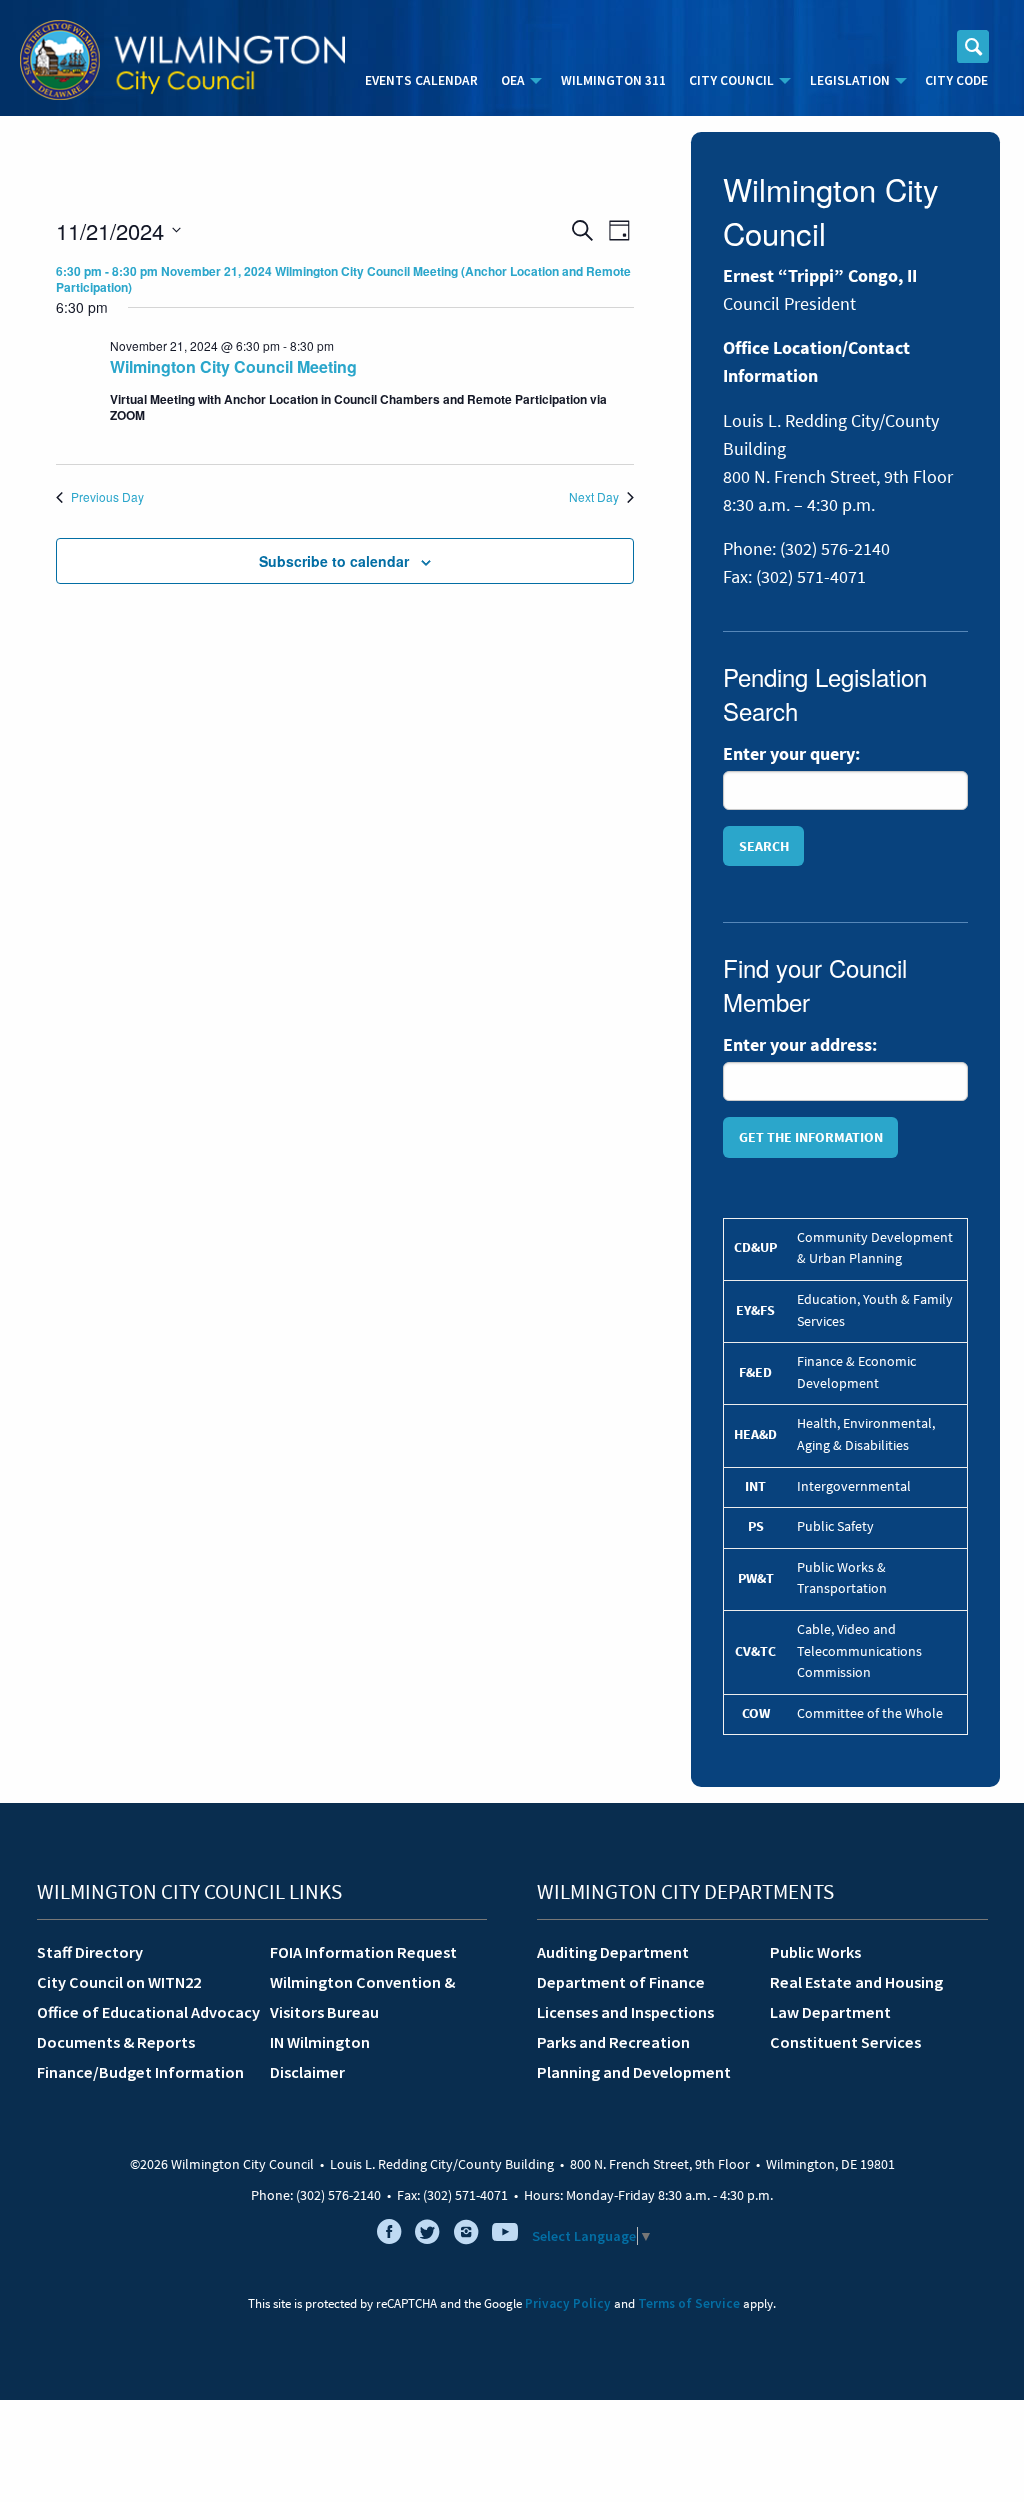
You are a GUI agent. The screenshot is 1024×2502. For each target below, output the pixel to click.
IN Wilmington (320, 2042)
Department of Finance (621, 1982)
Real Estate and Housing (856, 1982)
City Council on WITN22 (119, 1982)
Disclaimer (307, 2072)
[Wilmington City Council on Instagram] (466, 2236)
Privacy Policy (568, 2303)
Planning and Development (634, 2072)
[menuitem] (422, 80)
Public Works (815, 1952)
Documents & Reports (116, 2042)
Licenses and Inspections (625, 2012)
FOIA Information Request (363, 1952)
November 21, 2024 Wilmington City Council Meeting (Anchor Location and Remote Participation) (343, 279)
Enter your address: (800, 1045)
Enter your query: (791, 754)
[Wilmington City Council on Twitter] (428, 2236)
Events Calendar (421, 80)
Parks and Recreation (613, 2042)
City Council (731, 80)
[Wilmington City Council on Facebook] (389, 2236)
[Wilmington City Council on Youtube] (505, 2236)
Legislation (850, 80)
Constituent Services (845, 2042)
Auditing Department (613, 1952)
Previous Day (107, 497)
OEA (513, 80)
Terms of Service (689, 2303)
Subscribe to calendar (334, 561)
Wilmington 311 (613, 80)
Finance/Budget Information (140, 2072)
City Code (956, 80)
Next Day (594, 497)
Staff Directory (90, 1952)
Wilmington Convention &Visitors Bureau (362, 1997)
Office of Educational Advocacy (145, 2012)
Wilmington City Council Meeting (233, 366)
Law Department (830, 2012)
